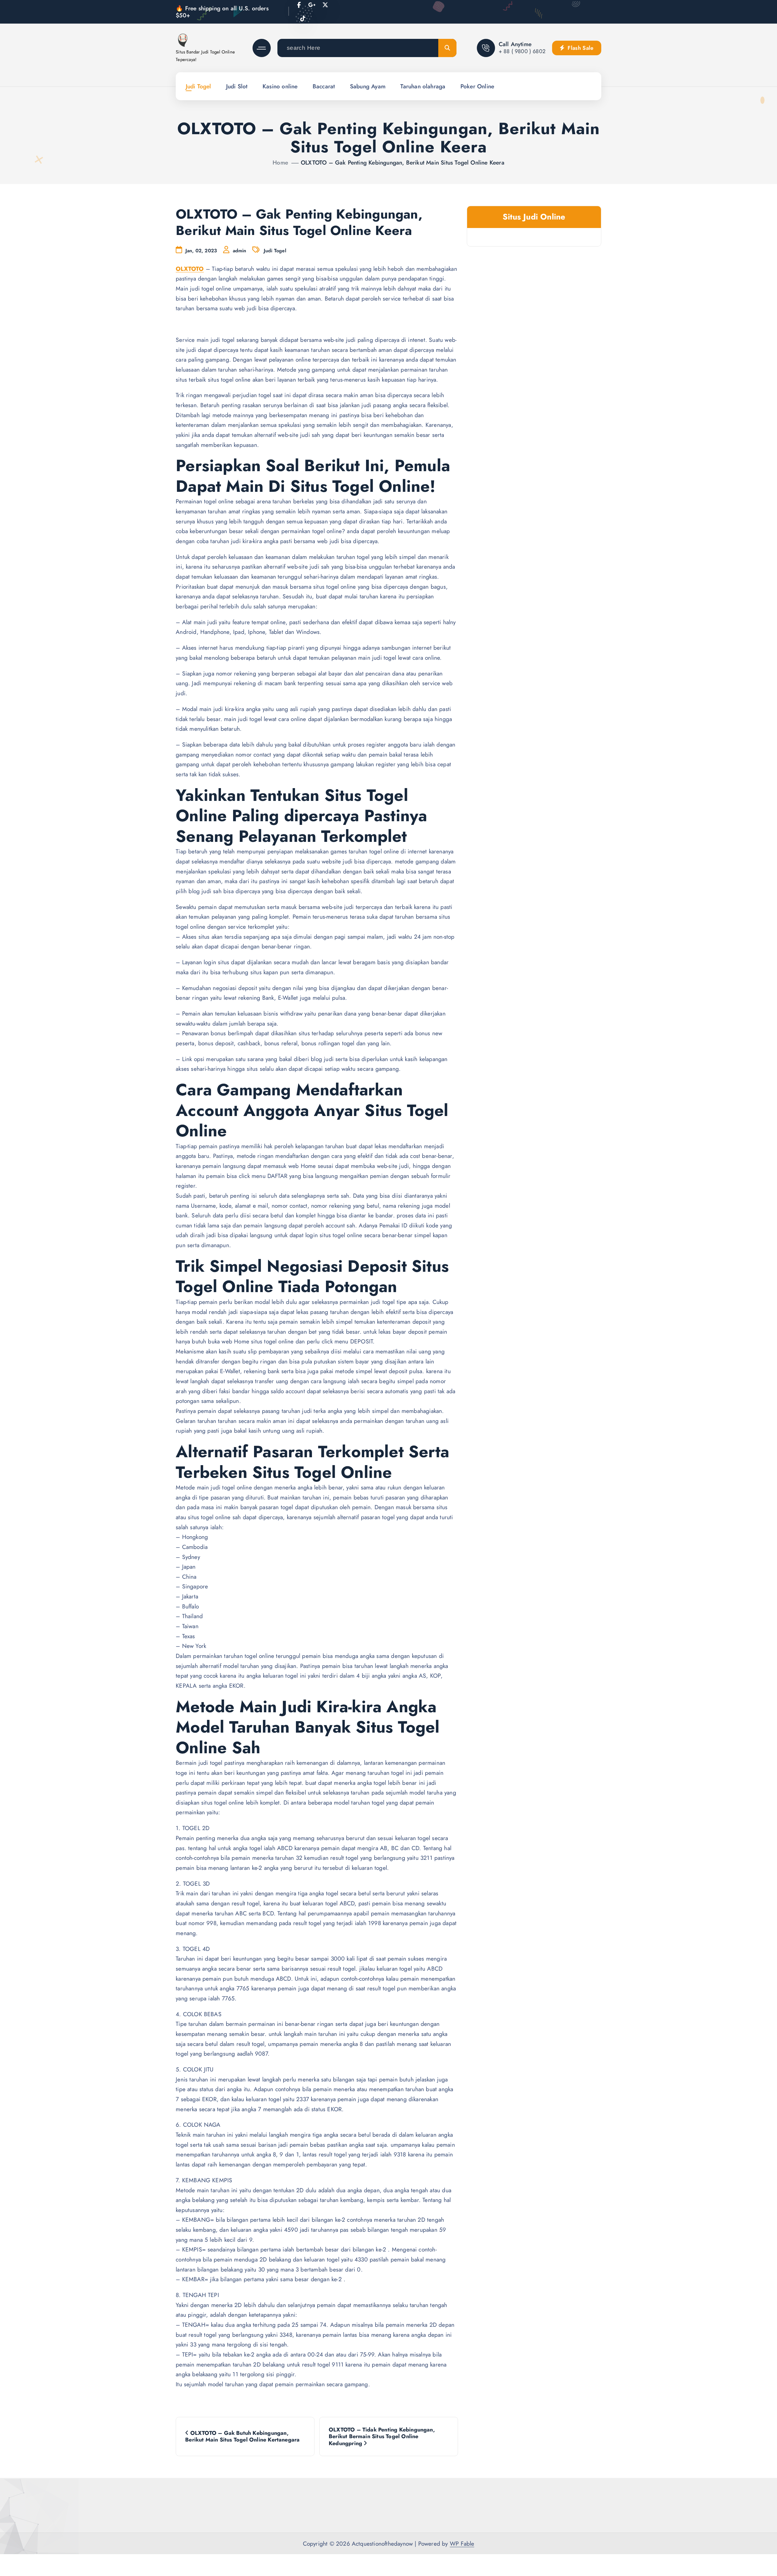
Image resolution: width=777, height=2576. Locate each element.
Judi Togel (198, 86)
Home (280, 162)
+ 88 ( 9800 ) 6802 (522, 51)
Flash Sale (580, 48)
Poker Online (477, 86)
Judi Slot (237, 86)
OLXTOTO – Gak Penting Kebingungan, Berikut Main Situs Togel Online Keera (403, 162)
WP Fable (462, 2544)
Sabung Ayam (368, 86)
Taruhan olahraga (423, 86)
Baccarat (324, 86)
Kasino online (280, 86)
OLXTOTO (190, 269)
